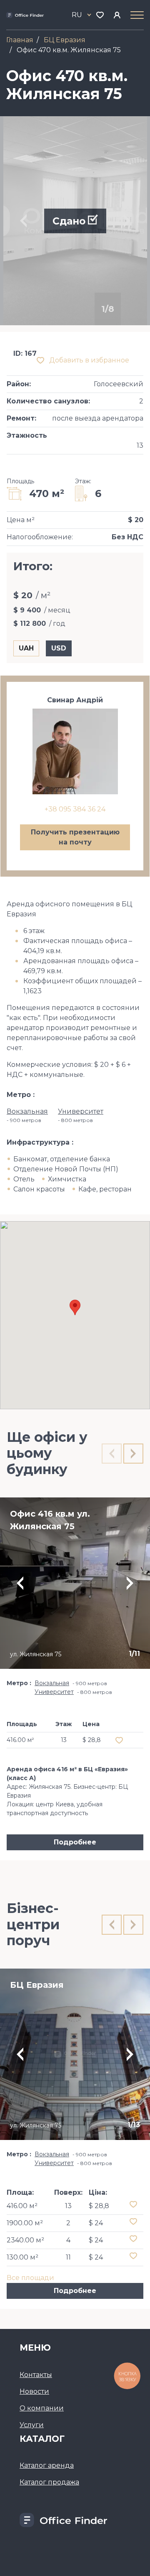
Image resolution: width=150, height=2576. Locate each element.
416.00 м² (22, 2206)
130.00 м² (22, 2257)
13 (68, 2206)
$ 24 (96, 2223)
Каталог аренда (47, 2465)
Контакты (36, 2375)
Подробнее (75, 1842)
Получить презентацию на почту (75, 837)
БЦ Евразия (65, 40)
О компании (42, 2408)
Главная (20, 40)
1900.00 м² (25, 2223)
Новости (34, 2391)
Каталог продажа (49, 2482)
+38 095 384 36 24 (75, 809)
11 (68, 2257)
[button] (75, 1307)
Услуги (32, 2425)
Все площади (30, 2278)
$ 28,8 (99, 2206)
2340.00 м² (25, 2240)
